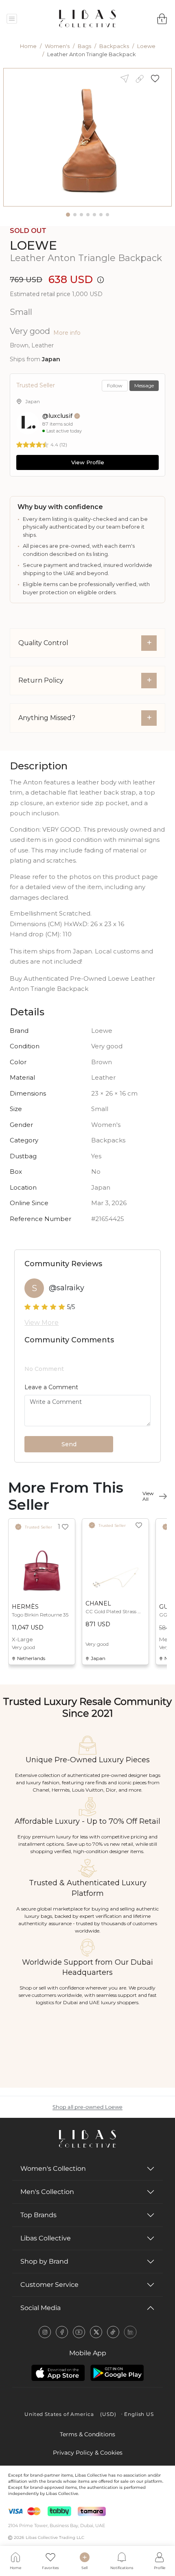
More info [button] (67, 333)
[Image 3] (81, 215)
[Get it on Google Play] (117, 2373)
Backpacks (114, 46)
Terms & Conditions (87, 2434)
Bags (84, 46)
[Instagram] (45, 2332)
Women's (57, 46)
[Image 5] (94, 215)
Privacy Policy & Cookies (88, 2453)
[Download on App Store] (58, 2373)
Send (69, 1444)
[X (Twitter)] (96, 2332)
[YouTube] (79, 2332)
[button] (158, 78)
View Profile (88, 462)
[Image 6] (101, 215)
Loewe (146, 46)
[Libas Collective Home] (87, 2139)
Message (144, 385)
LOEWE (33, 245)
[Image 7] (107, 215)
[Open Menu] (12, 19)
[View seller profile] (28, 423)
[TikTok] (113, 2332)
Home (28, 46)
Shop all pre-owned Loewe (87, 2107)
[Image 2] (75, 215)
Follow (115, 385)
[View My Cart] (162, 19)
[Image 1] (68, 215)
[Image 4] (88, 215)
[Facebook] (62, 2332)
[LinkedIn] (130, 2332)
